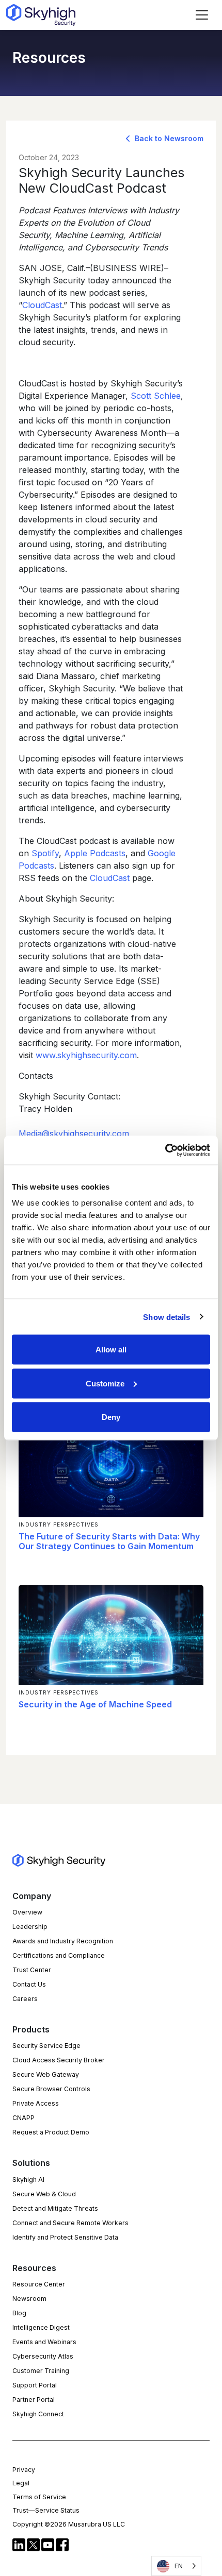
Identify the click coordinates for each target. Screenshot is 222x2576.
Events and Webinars (44, 2342)
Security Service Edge (46, 2046)
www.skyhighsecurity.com (86, 1055)
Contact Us (29, 1984)
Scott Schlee (156, 396)
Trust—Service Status (46, 2510)
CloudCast (42, 305)
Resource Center (39, 2284)
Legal (21, 2483)
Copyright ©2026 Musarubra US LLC (69, 2524)
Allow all (111, 1350)
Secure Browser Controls (51, 2089)
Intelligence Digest (41, 2327)
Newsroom (29, 2299)
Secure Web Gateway (46, 2074)
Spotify (45, 853)
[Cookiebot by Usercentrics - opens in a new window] (165, 1150)
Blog (19, 2313)
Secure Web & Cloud (44, 2194)
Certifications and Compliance (59, 1955)
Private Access (36, 2103)
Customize (105, 1383)
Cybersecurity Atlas (43, 2356)
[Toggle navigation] (202, 15)
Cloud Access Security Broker (59, 2060)
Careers (25, 1999)
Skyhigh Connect (38, 2414)
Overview (27, 1912)
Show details (166, 1317)
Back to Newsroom (168, 138)
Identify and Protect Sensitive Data (65, 2237)
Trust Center (32, 1970)
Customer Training (41, 2371)
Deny (111, 1417)
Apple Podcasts (95, 853)
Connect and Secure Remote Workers (70, 2223)
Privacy (24, 2470)
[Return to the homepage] (41, 15)
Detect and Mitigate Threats (55, 2208)
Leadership (30, 1927)
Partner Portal (34, 2400)
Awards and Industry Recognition (63, 1941)
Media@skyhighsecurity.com (74, 1133)
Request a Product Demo (51, 2132)
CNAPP (23, 2118)
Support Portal (35, 2385)
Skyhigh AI (28, 2180)
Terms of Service (39, 2497)
